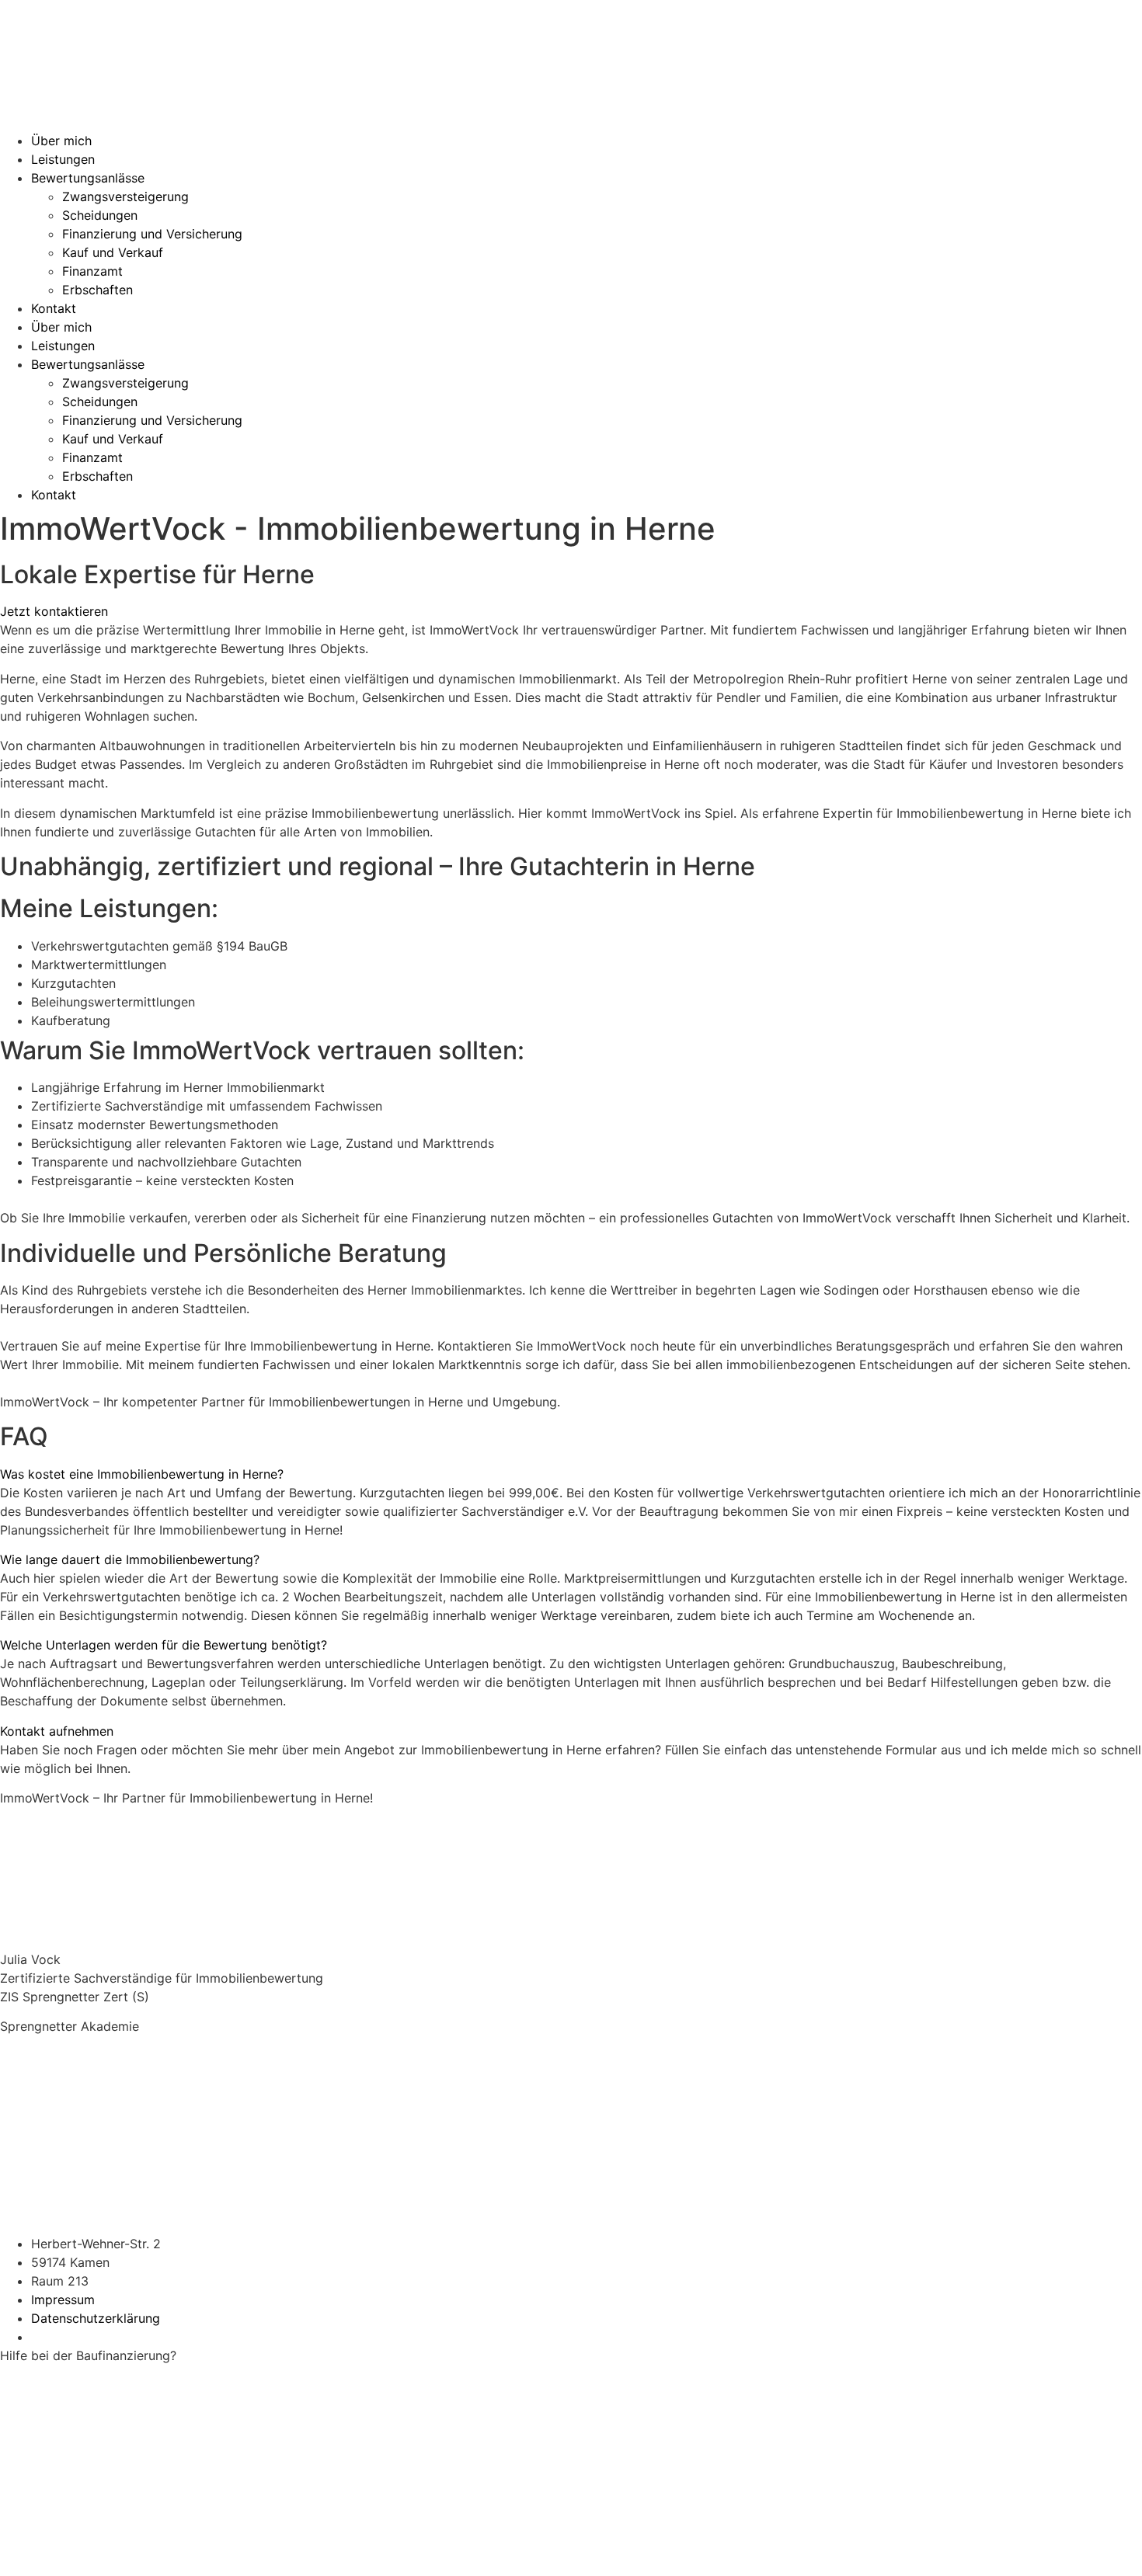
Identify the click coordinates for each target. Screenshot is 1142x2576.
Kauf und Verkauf (113, 252)
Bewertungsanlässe (88, 178)
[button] (571, 1474)
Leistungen (63, 159)
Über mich (61, 141)
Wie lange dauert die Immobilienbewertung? (130, 1559)
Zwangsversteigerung (125, 196)
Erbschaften (97, 290)
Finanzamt (92, 271)
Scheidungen (100, 215)
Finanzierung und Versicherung (152, 234)
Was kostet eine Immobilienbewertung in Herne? (142, 1474)
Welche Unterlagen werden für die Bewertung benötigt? (164, 1645)
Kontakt (54, 308)
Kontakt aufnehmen (57, 1731)
